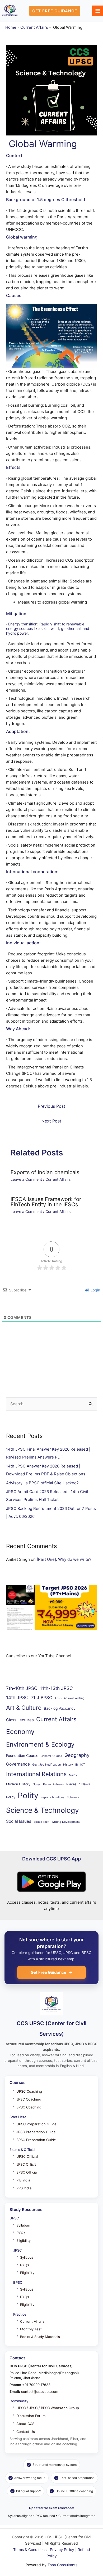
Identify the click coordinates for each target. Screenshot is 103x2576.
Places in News (78, 1784)
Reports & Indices (53, 1797)
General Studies (51, 1756)
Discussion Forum (31, 2416)
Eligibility (24, 2240)
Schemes (73, 1797)
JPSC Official (27, 2164)
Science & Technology (43, 1810)
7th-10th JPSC (22, 1688)
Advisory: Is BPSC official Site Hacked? (42, 1483)
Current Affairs (34, 27)
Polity (28, 1795)
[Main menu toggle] (98, 11)
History (68, 1765)
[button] (55, 11)
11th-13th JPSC (56, 1688)
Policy (11, 1797)
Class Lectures (20, 1720)
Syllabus (23, 2225)
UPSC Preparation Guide (36, 2124)
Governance (18, 1764)
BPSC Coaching (29, 2107)
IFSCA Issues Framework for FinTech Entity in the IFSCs (46, 1202)
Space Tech (41, 1822)
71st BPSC (42, 1698)
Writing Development (66, 1822)
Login (95, 1290)
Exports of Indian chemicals (45, 1172)
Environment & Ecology (40, 1744)
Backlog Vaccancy (60, 1708)
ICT (83, 1765)
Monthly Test (31, 2329)
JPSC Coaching (29, 2099)
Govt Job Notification (46, 1765)
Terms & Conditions (30, 2550)
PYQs (21, 2233)
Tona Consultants (62, 2565)
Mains (73, 1775)
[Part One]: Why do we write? (64, 1559)
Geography (77, 1755)
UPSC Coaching (29, 2091)
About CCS (25, 2424)
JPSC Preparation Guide (36, 2132)
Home (11, 27)
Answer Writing (74, 1698)
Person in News (53, 1784)
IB (77, 1765)
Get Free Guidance (48, 1972)
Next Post (51, 1121)
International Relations (36, 1774)
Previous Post (51, 1106)
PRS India (24, 2188)
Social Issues (19, 1821)
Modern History (18, 1784)
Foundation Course (22, 1756)
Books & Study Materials (40, 2337)
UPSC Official (27, 2156)
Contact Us (26, 2432)
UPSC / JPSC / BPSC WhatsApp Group (48, 2408)
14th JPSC (17, 1697)
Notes (37, 1784)
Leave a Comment (26, 1179)
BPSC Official (27, 2172)
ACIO (58, 1698)
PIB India (23, 2180)
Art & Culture (24, 1708)
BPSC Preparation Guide (36, 2140)
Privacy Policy (62, 2550)
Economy (20, 1732)
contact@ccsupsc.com (40, 2392)
